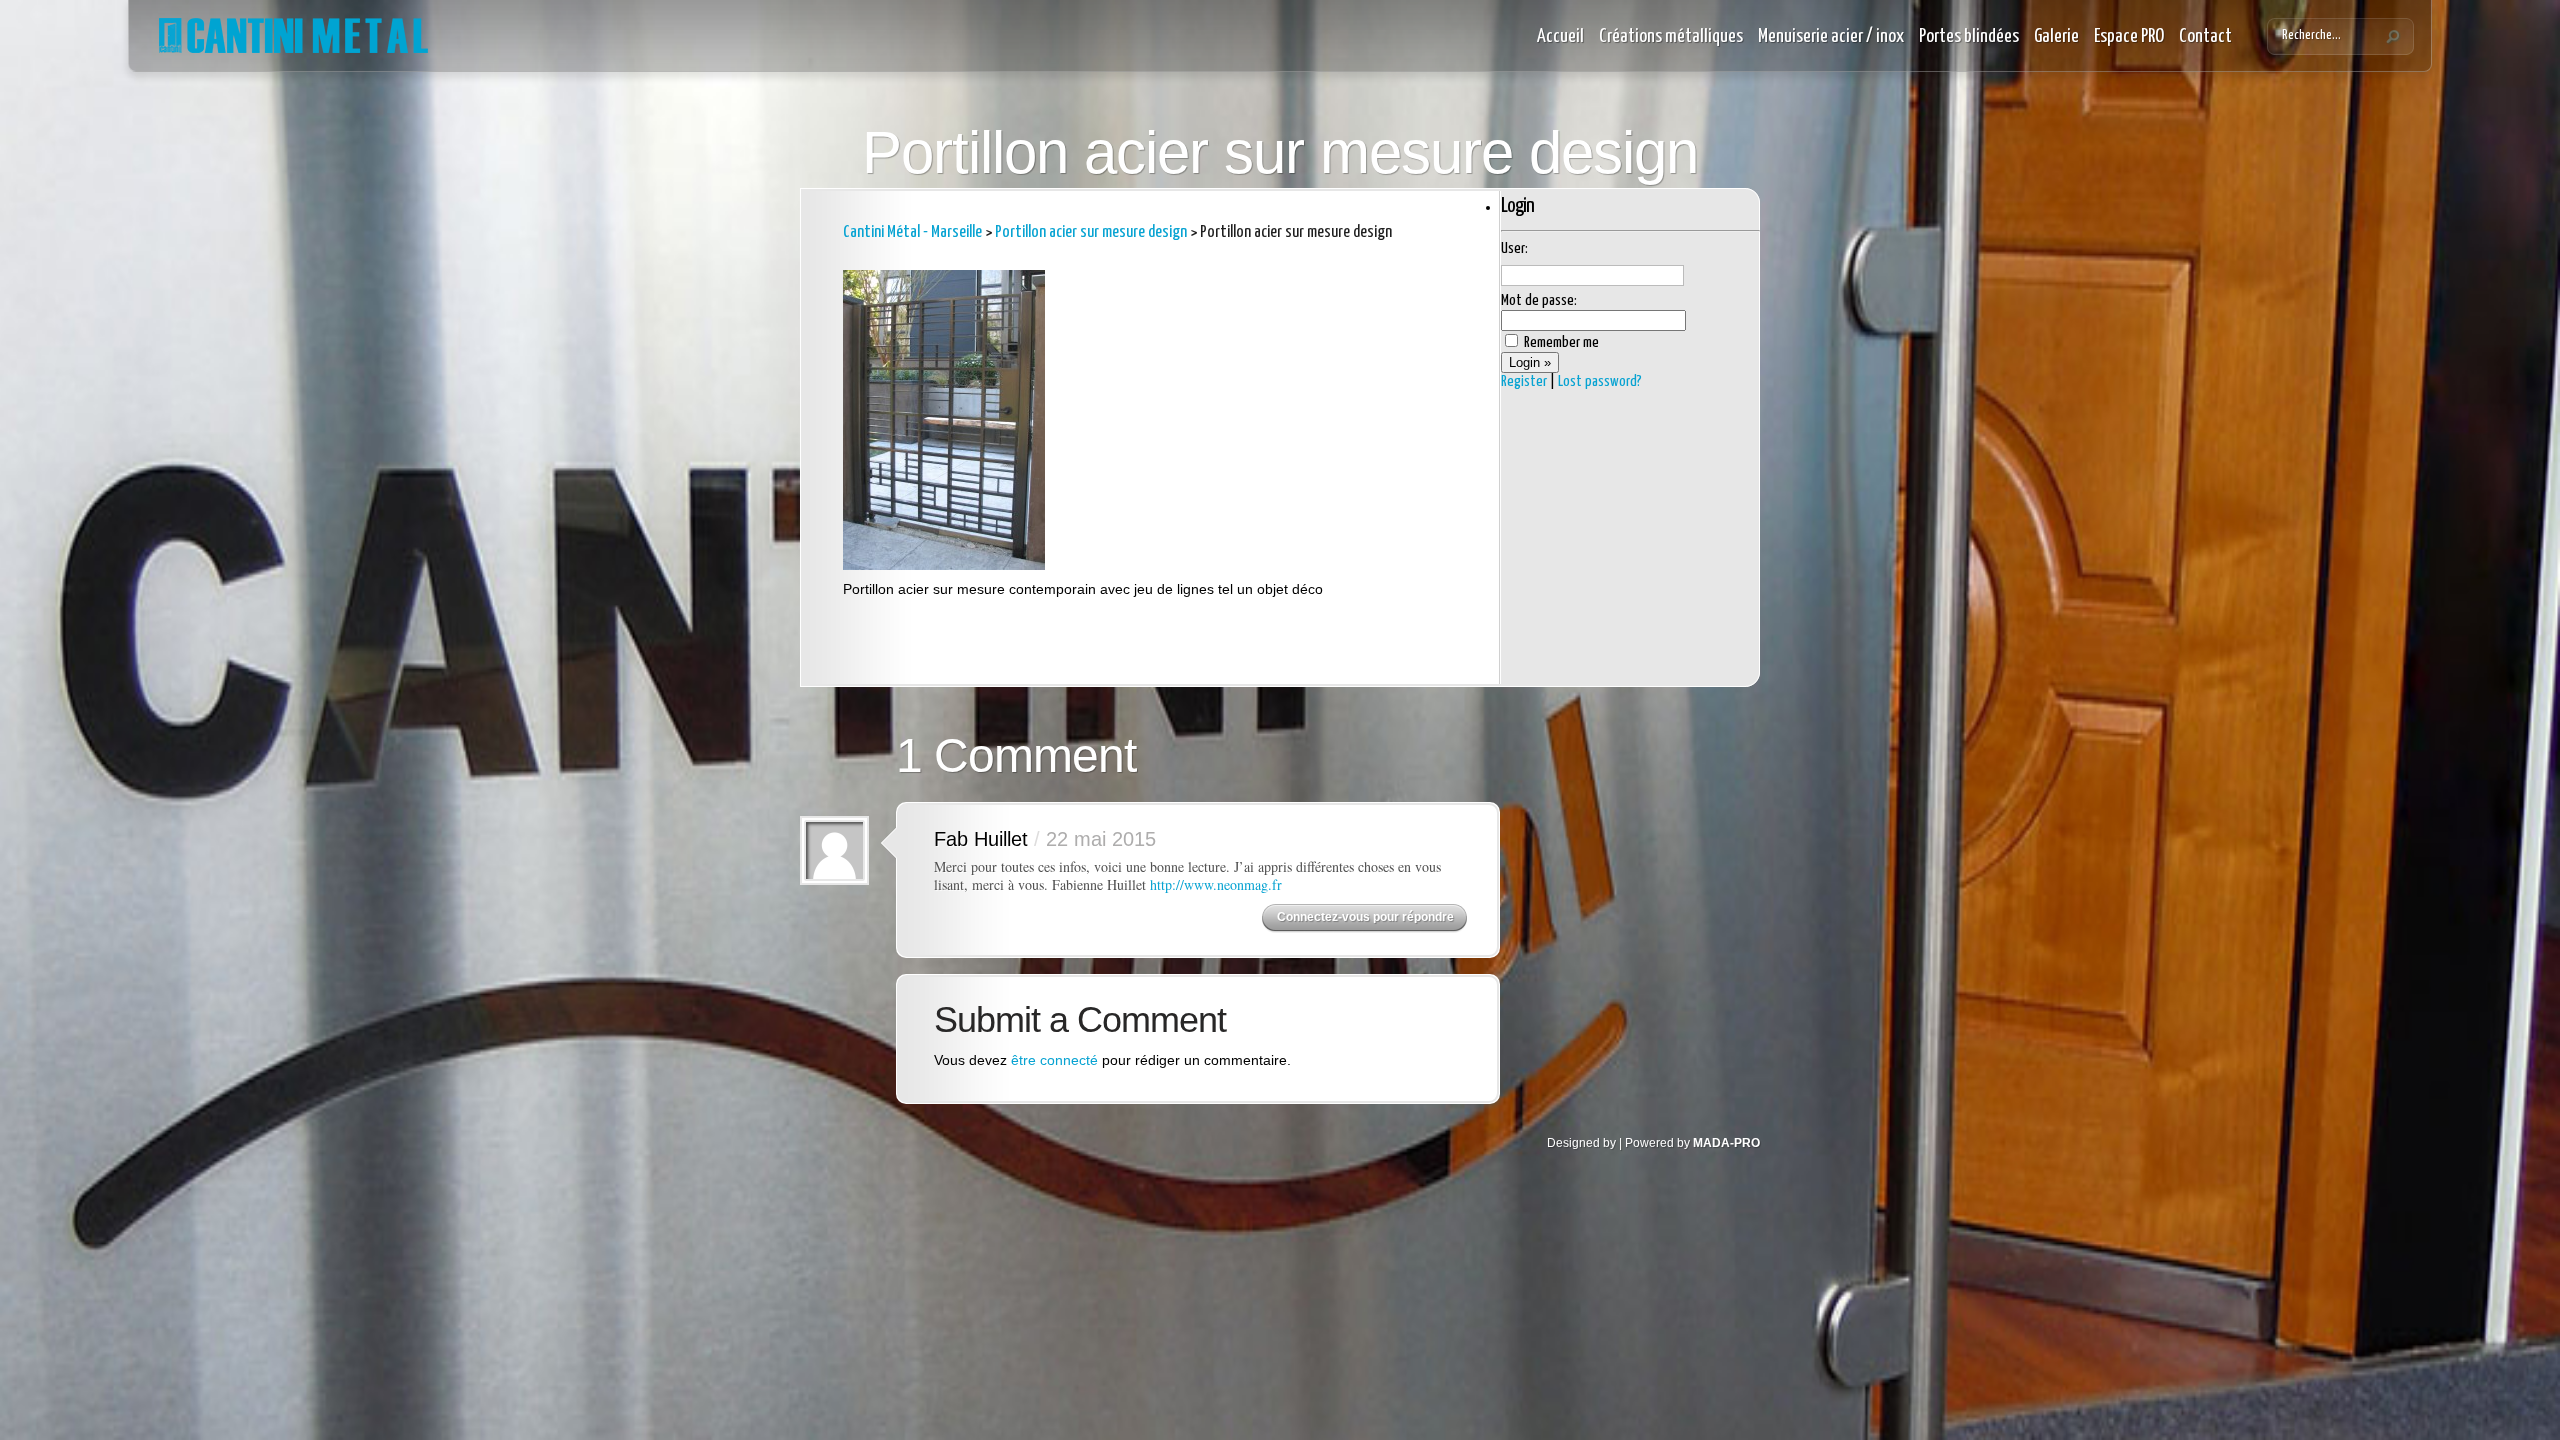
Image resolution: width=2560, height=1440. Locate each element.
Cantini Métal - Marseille (912, 232)
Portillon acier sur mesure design (1091, 232)
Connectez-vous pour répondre (1365, 917)
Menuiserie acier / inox (1831, 37)
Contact (2205, 37)
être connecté (1054, 1060)
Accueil (1560, 37)
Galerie (2056, 37)
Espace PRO (2129, 37)
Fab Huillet (981, 839)
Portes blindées (1969, 37)
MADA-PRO (1726, 1143)
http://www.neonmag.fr (1216, 884)
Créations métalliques (1671, 37)
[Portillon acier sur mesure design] (944, 565)
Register (1524, 381)
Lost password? (1600, 381)
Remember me (1560, 342)
